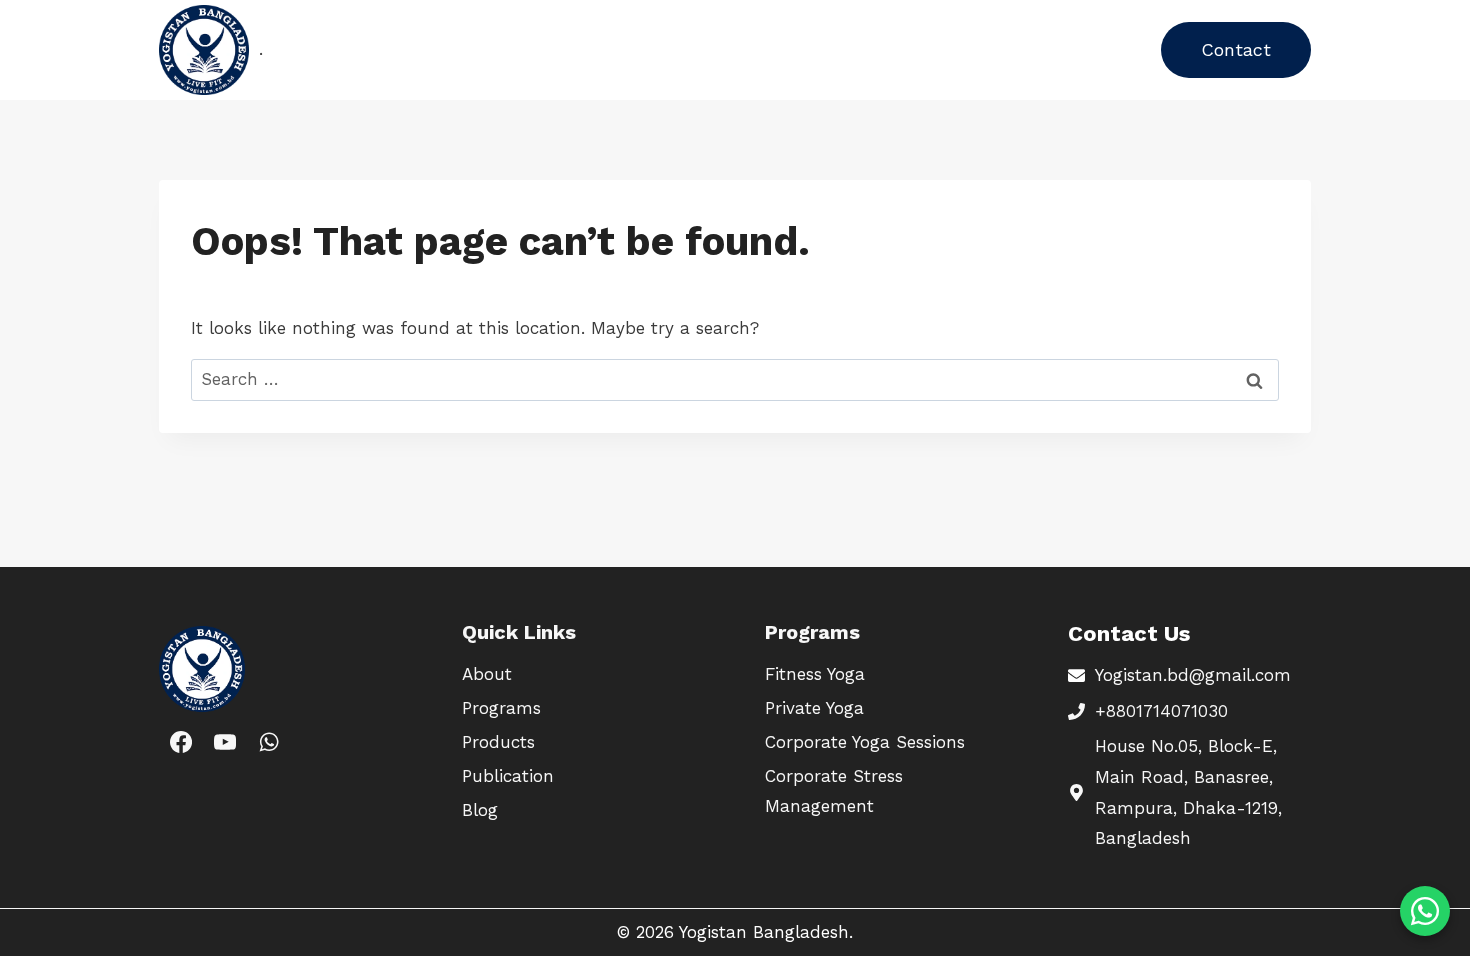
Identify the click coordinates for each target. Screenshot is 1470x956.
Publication (633, 49)
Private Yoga (814, 708)
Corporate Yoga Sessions (865, 742)
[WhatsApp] (269, 742)
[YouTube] (225, 742)
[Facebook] (181, 742)
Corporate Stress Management (834, 791)
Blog (798, 49)
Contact (1236, 49)
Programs (423, 49)
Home (335, 49)
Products (525, 49)
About (730, 49)
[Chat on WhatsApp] (1425, 911)
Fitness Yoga (815, 674)
